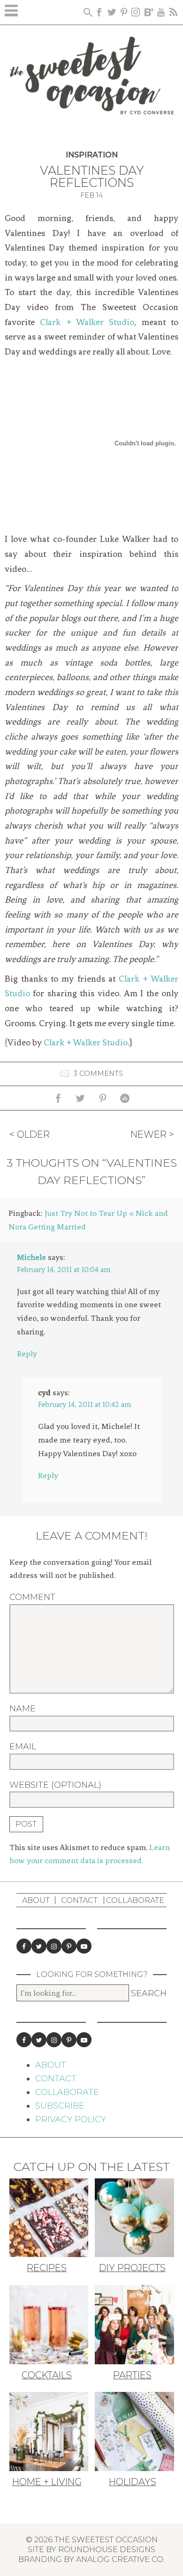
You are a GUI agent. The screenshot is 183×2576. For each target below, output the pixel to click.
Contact (79, 1900)
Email (23, 1747)
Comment (32, 1597)
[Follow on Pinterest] (69, 1946)
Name (23, 1709)
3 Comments (98, 1073)
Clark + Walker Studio (87, 322)
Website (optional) (55, 1785)
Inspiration (92, 155)
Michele (31, 1257)
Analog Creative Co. (120, 2559)
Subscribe (60, 2106)
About (36, 1900)
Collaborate (135, 1900)
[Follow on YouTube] (84, 1946)
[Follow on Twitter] (39, 1946)
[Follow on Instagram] (54, 1946)
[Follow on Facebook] (24, 1946)
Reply (27, 1354)
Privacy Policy (71, 2119)
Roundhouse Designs (107, 2549)
